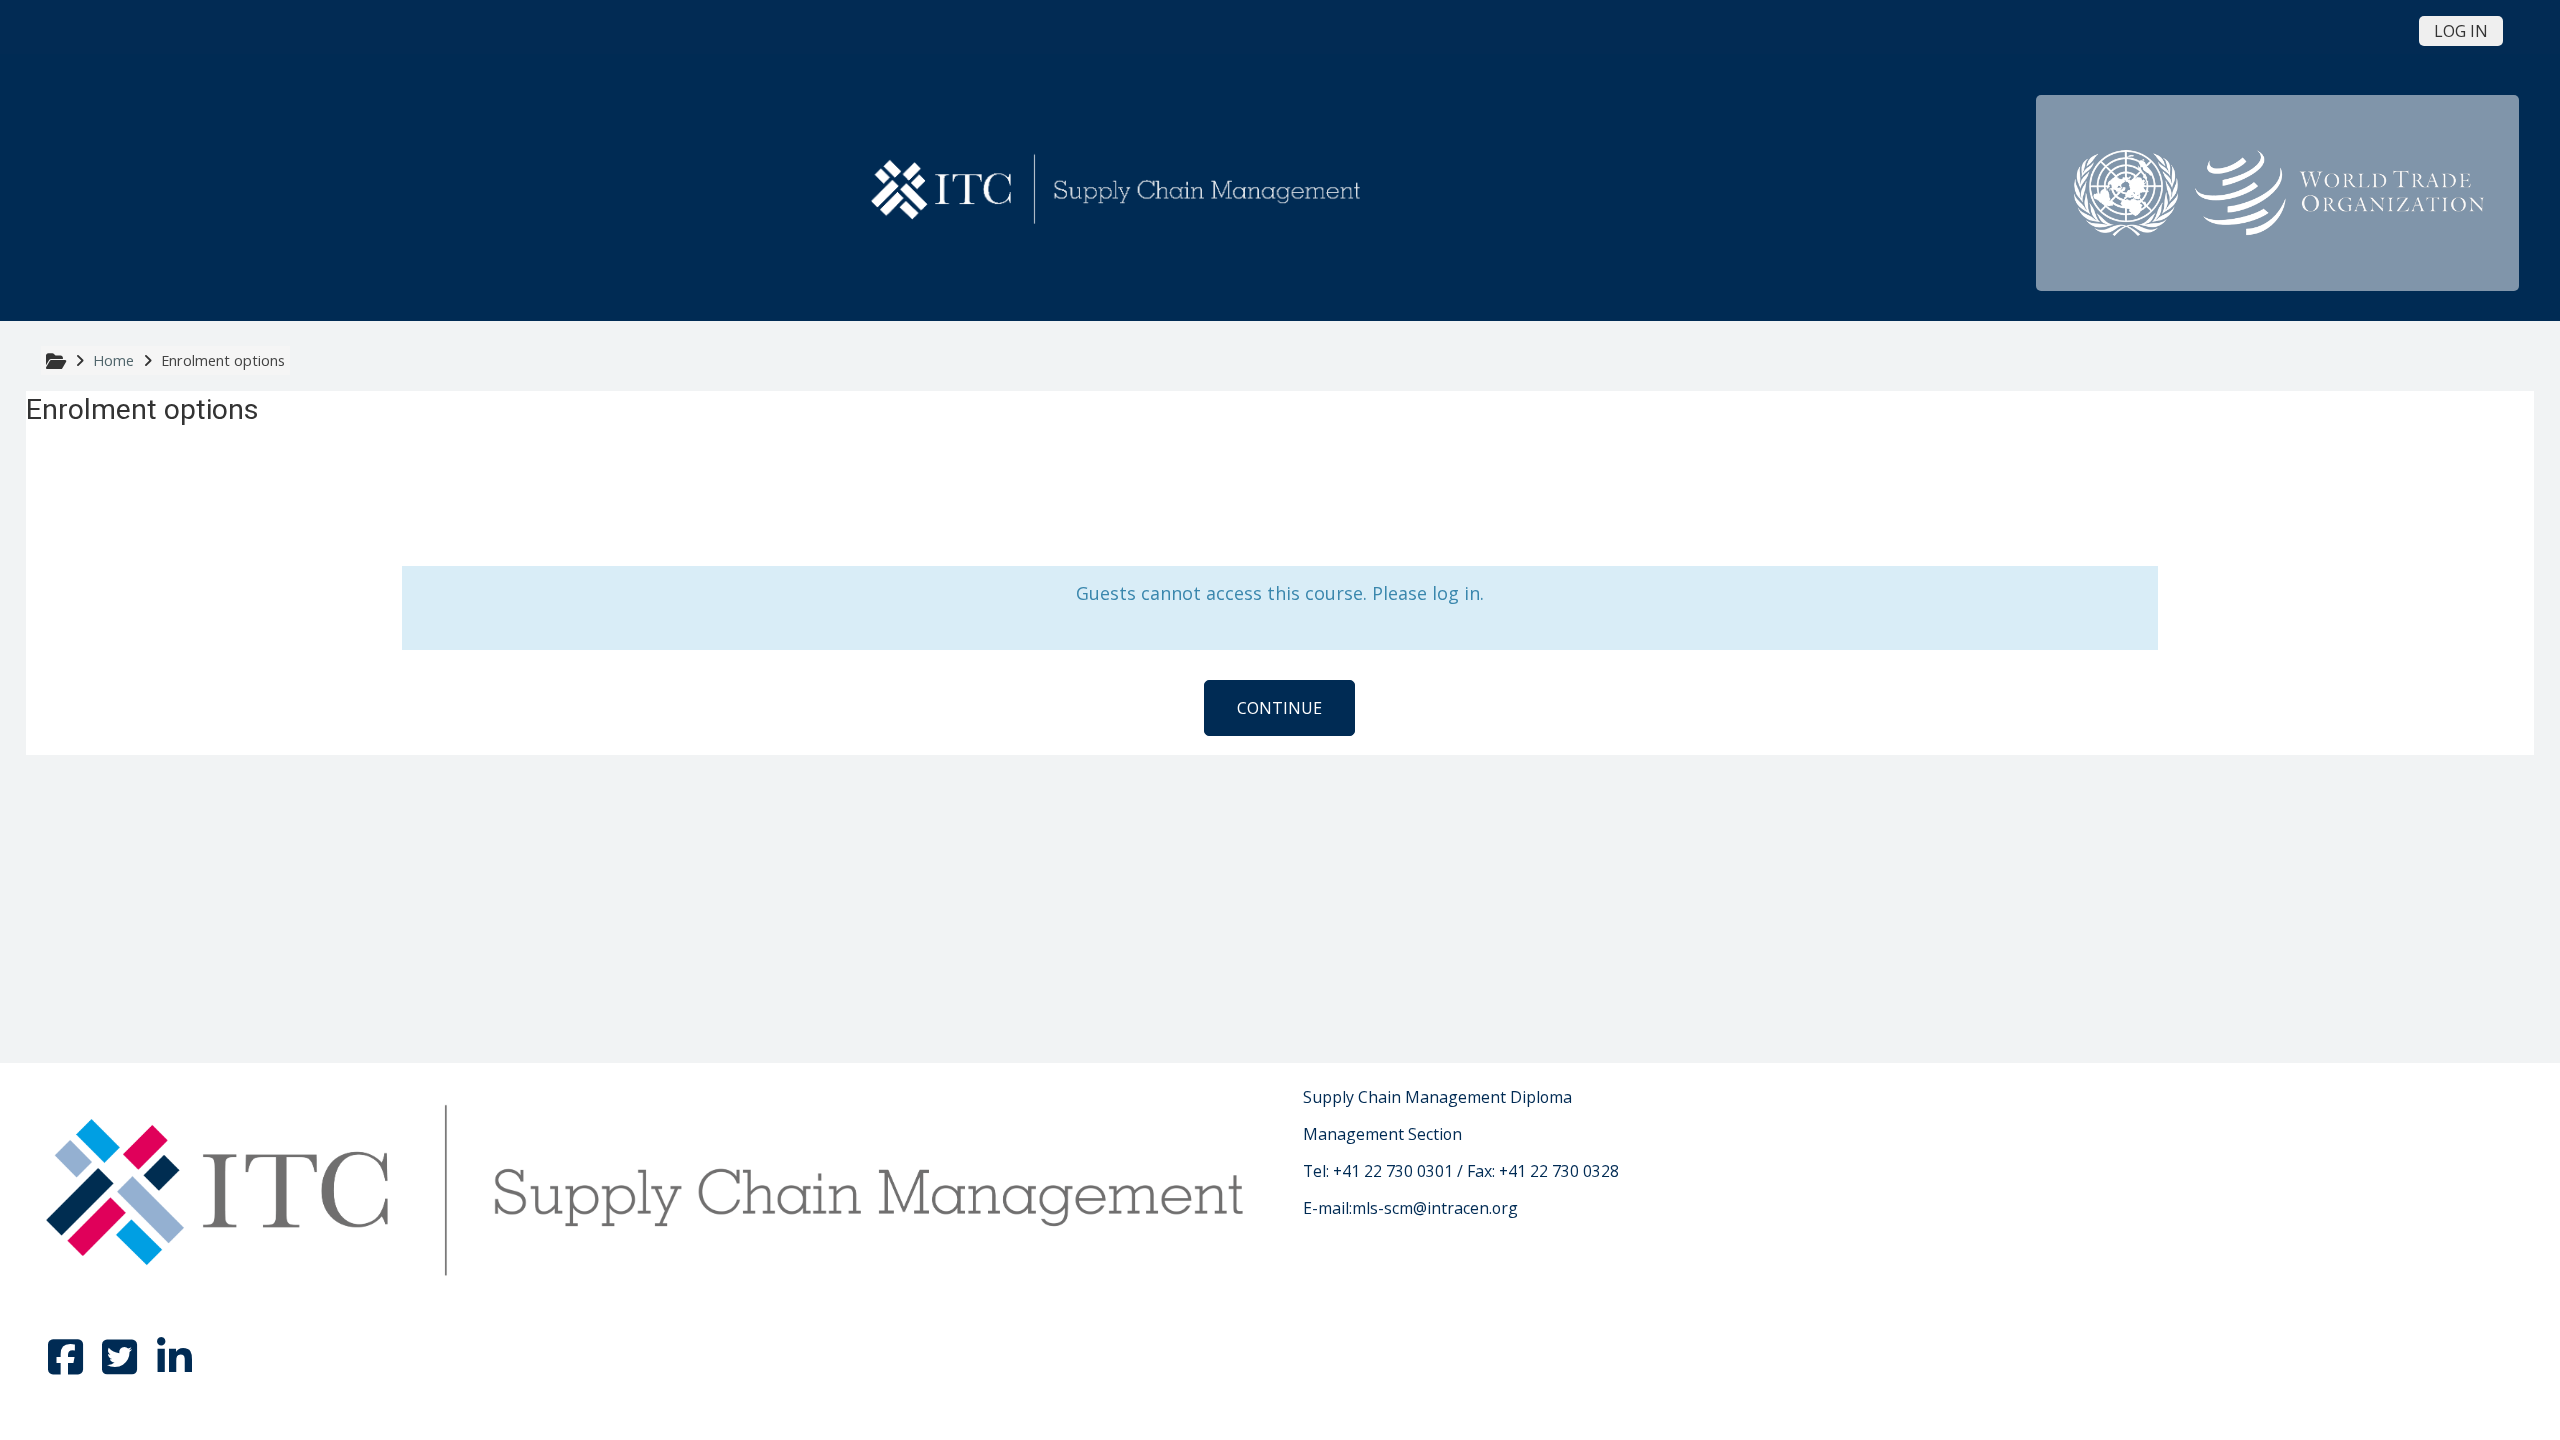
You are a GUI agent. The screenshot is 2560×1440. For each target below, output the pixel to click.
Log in (2461, 31)
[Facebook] (68, 1366)
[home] (1119, 191)
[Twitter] (122, 1366)
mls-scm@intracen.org (1435, 1208)
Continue (1279, 708)
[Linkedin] (174, 1366)
